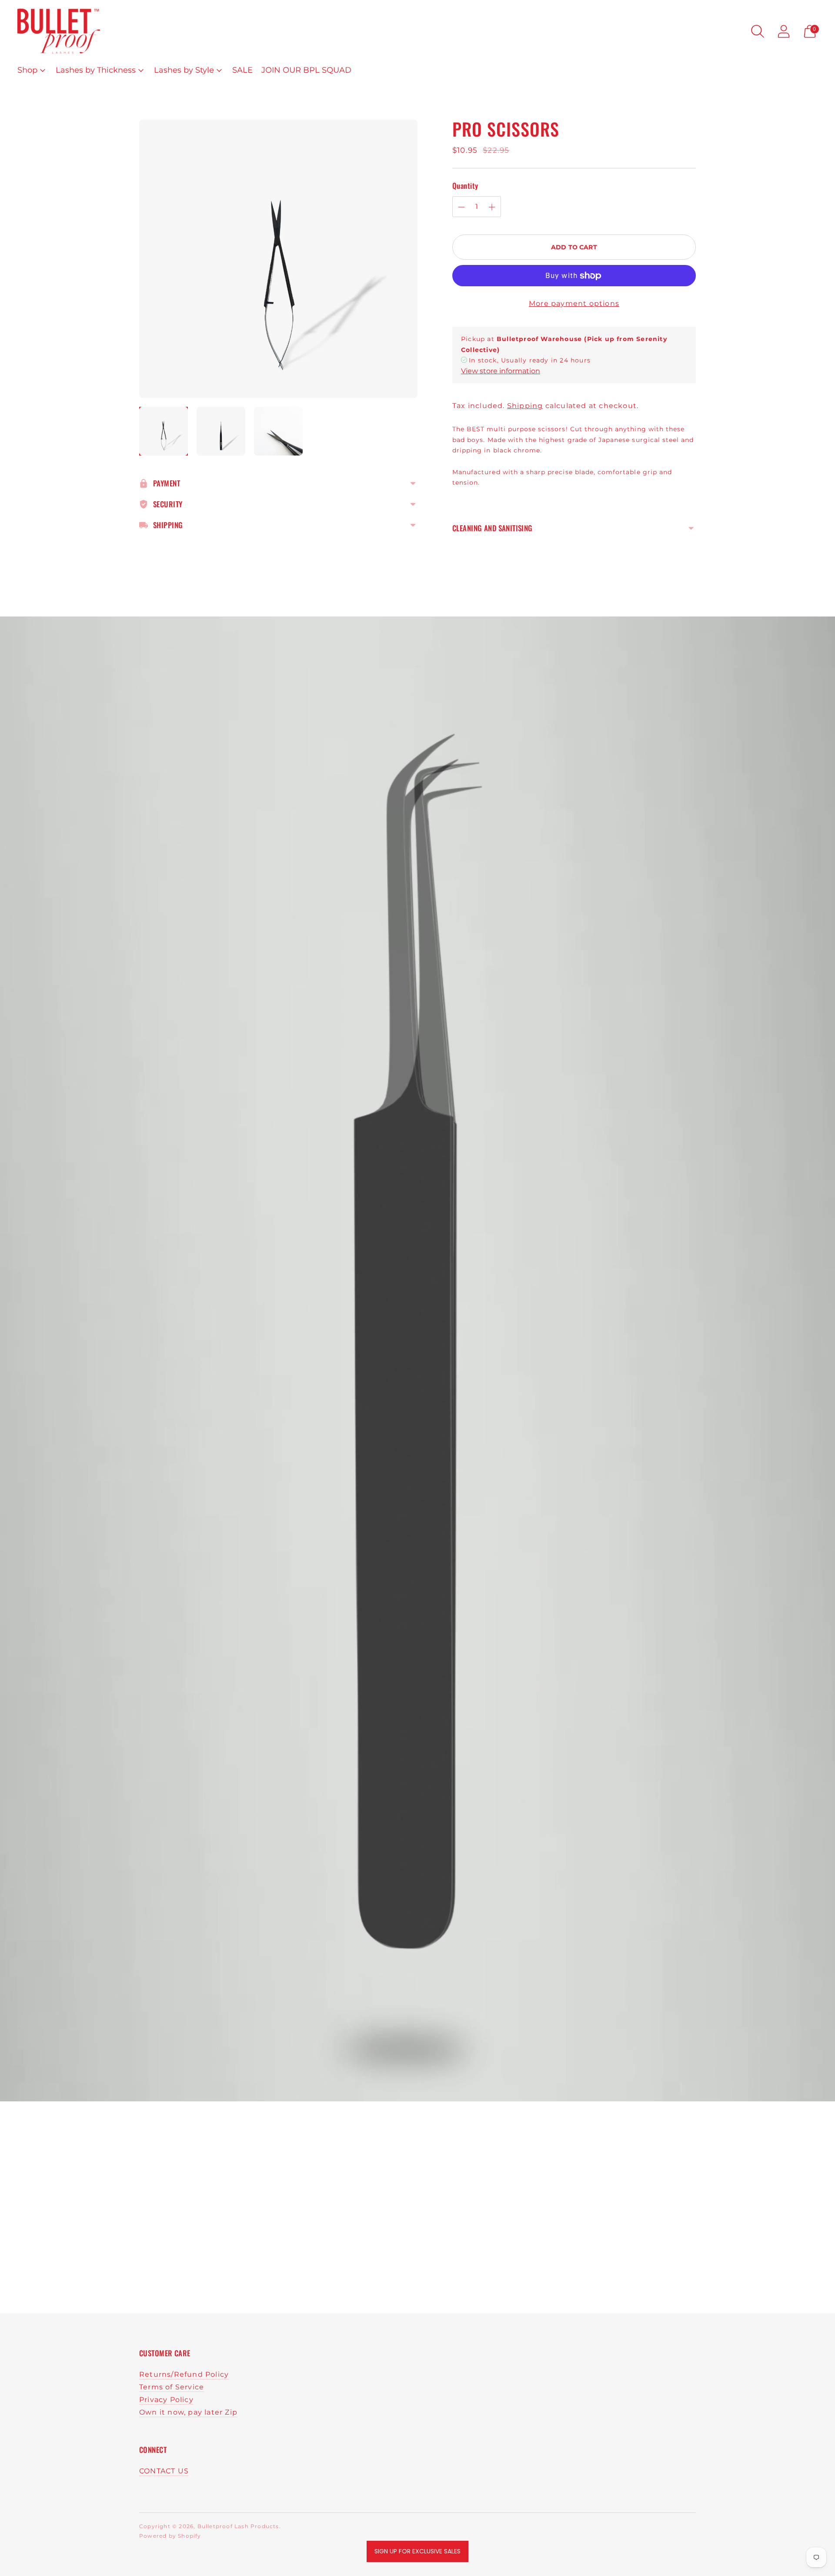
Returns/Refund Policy (184, 2374)
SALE (242, 70)
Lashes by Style (184, 70)
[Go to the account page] (784, 31)
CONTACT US (164, 2471)
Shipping (525, 406)
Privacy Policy (166, 2400)
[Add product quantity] (492, 207)
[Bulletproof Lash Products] (59, 31)
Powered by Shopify (170, 2536)
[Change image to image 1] (164, 431)
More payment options (574, 303)
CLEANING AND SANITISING (493, 528)
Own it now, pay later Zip (188, 2412)
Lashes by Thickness (96, 70)
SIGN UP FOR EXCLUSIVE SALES (417, 2551)
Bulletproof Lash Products (238, 2526)
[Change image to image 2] (221, 431)
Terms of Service (172, 2387)
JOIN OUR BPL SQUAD (306, 70)
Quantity (465, 186)
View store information (501, 371)
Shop (27, 70)
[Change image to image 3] (278, 431)
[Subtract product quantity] (461, 207)
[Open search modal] (758, 31)
